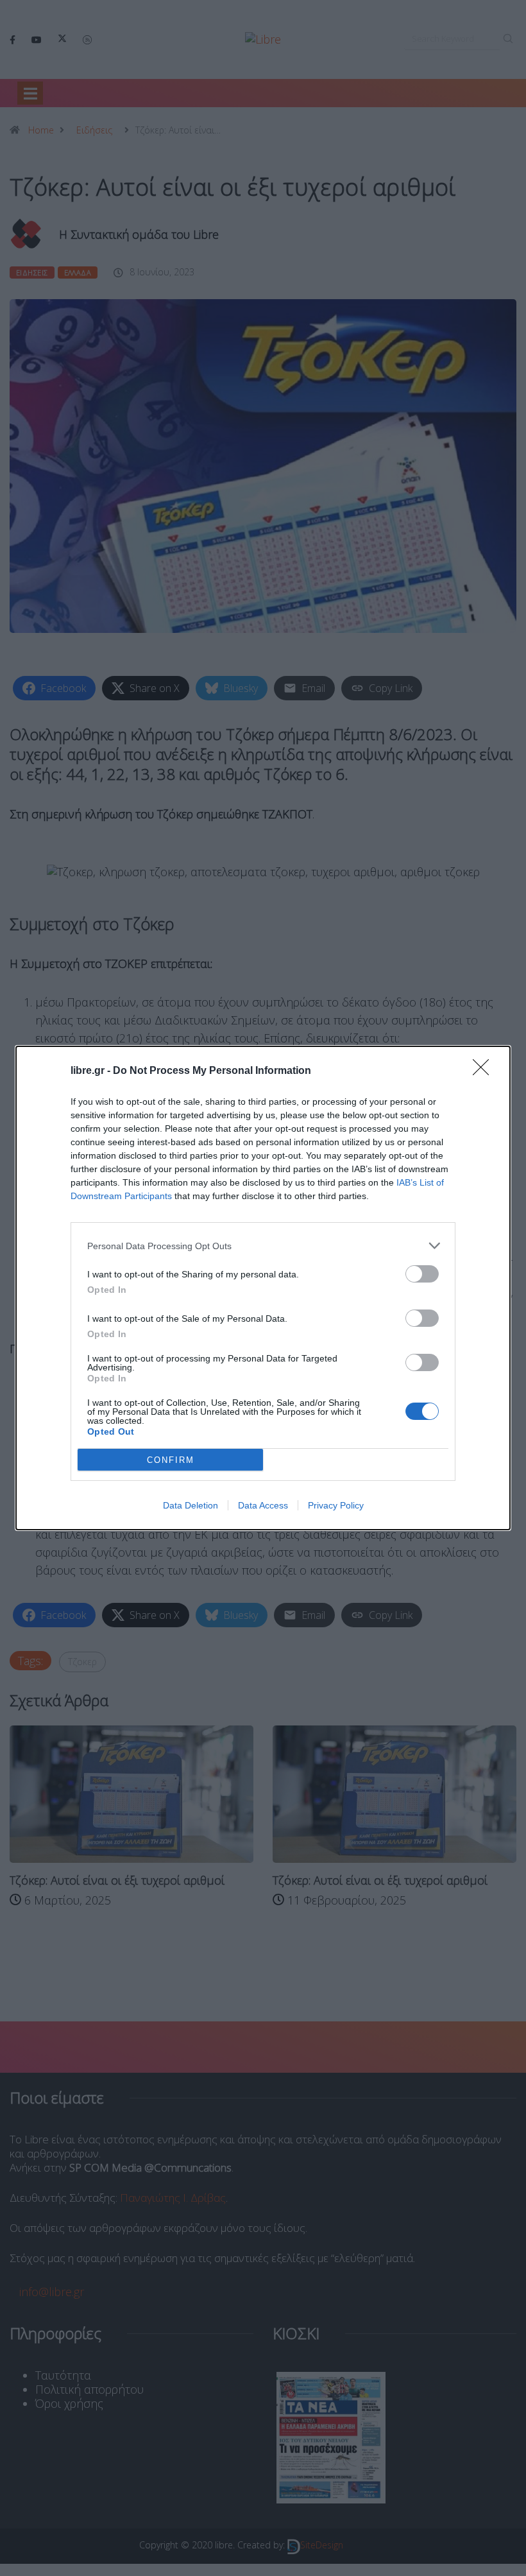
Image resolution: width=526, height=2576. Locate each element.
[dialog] (263, 1288)
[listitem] (263, 1246)
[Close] (485, 1071)
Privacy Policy (336, 1505)
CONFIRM (171, 1460)
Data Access (263, 1505)
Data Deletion (191, 1505)
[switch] (422, 1274)
